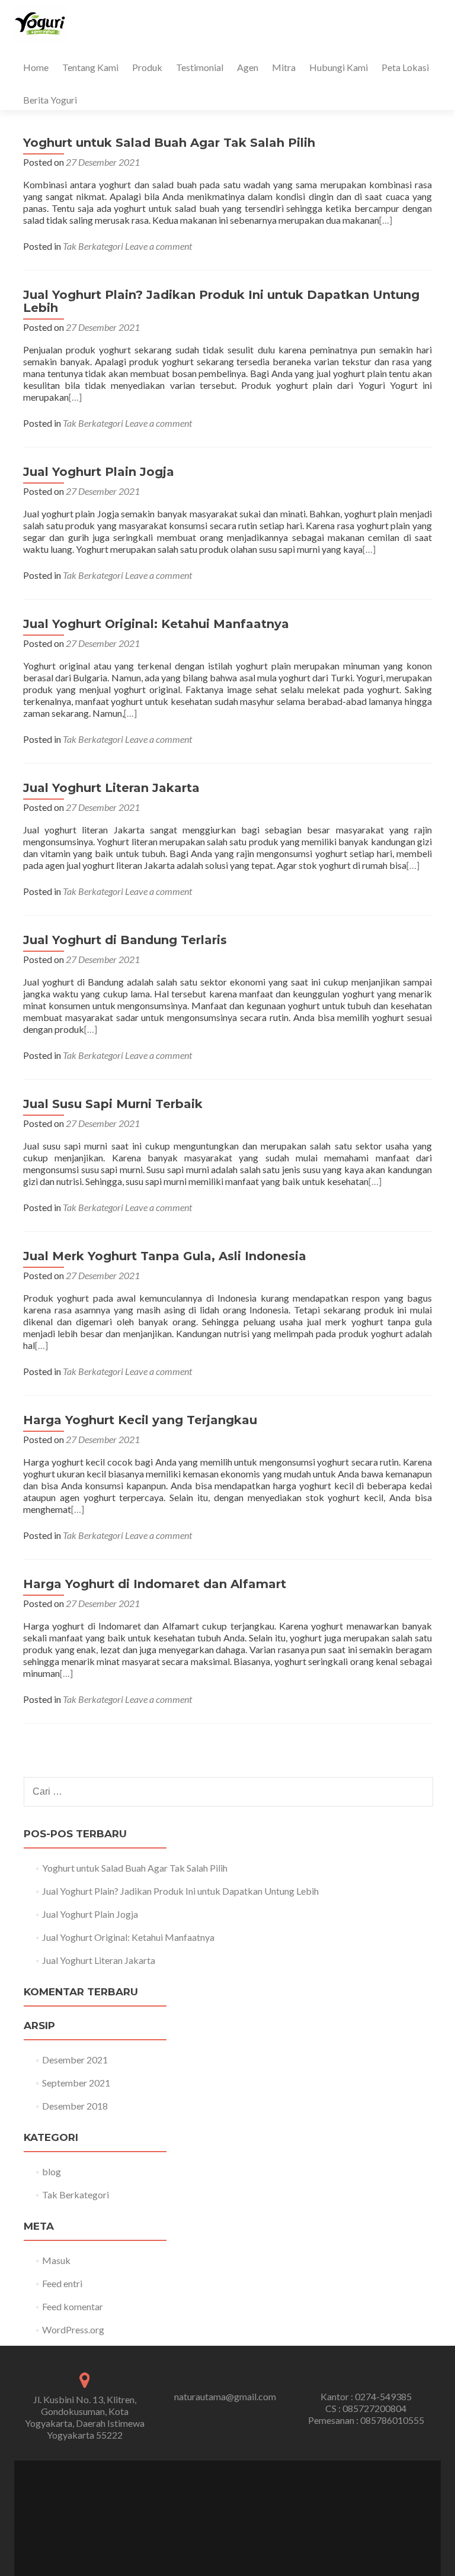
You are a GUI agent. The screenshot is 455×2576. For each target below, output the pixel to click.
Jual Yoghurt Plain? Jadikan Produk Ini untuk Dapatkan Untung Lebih (221, 301)
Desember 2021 (75, 2060)
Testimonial (200, 67)
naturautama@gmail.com (225, 2396)
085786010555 (392, 2420)
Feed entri (62, 2283)
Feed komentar (73, 2306)
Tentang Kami (90, 67)
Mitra (284, 67)
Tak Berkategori (93, 246)
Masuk (56, 2260)
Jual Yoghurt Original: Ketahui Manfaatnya (156, 624)
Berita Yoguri (50, 100)
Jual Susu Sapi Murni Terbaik (113, 1104)
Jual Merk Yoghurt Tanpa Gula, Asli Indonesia (165, 1256)
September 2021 (76, 2083)
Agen (248, 67)
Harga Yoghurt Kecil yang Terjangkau (140, 1420)
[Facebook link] (220, 2512)
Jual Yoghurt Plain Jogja (99, 472)
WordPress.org (73, 2329)
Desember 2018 (75, 2106)
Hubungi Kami (339, 67)
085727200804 (374, 2408)
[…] (386, 220)
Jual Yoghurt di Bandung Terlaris (125, 940)
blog (52, 2171)
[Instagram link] (236, 2512)
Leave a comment (158, 246)
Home (36, 67)
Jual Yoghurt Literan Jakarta (111, 788)
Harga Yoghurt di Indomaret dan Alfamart (155, 1584)
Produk (147, 67)
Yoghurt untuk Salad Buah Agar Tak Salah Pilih (169, 143)
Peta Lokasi (405, 67)
